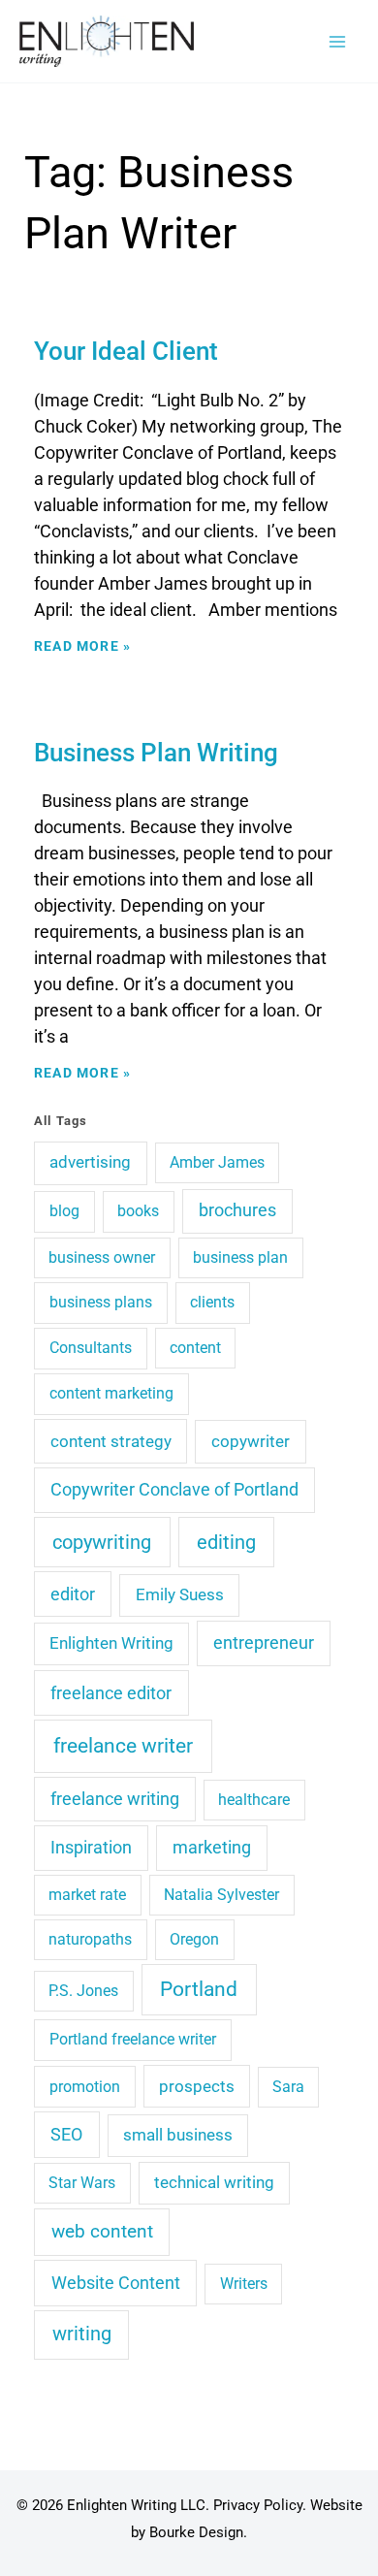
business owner (102, 1257)
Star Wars (82, 2183)
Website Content (116, 2283)
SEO (66, 2134)
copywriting (102, 1542)
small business (178, 2135)
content (195, 1348)
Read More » (82, 646)
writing (82, 2334)
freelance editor (111, 1693)
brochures (237, 1210)
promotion (85, 2087)
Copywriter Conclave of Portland (174, 1490)
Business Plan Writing (156, 753)
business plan (240, 1257)
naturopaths (90, 1939)
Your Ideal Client (126, 351)
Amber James (217, 1162)
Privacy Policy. (260, 2505)
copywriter (251, 1441)
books (138, 1211)
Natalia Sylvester (221, 1895)
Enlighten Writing (111, 1643)
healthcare (254, 1800)
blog (64, 1211)
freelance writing (115, 1799)
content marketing (111, 1393)
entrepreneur (264, 1643)
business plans (101, 1302)
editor (73, 1594)
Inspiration (91, 1847)
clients (212, 1302)
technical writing (214, 2182)
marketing (212, 1847)
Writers (244, 2284)
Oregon (194, 1939)
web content (102, 2232)
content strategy (111, 1441)
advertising (90, 1162)
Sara (288, 2087)
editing (226, 1542)
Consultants (91, 1348)
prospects (197, 2086)
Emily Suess (180, 1594)
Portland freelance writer (133, 2039)
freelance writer (123, 1746)
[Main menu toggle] (337, 41)
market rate (87, 1895)
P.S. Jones (83, 1991)
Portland (199, 1989)
